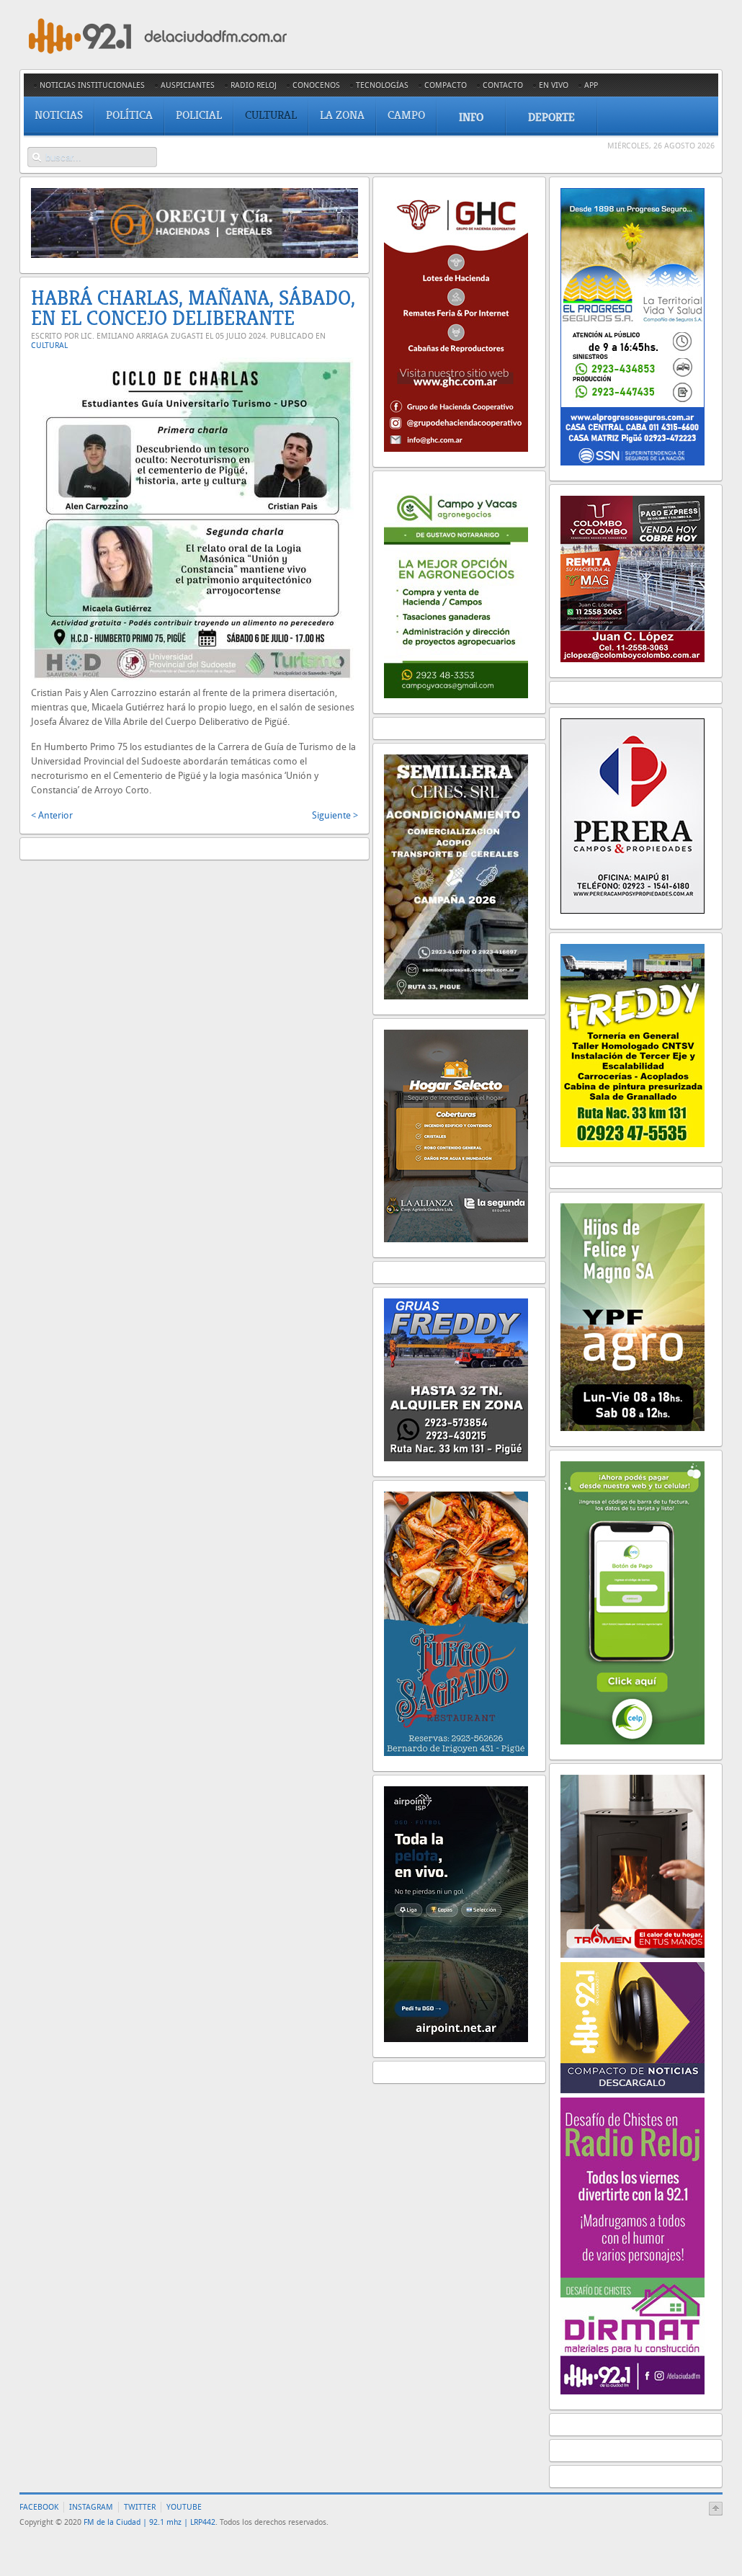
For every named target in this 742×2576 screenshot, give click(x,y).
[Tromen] (633, 1955)
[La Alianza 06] (456, 1239)
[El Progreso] (633, 462)
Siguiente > (335, 815)
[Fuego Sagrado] (456, 1753)
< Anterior (52, 815)
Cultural (49, 346)
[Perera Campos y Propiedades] (633, 910)
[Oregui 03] (195, 255)
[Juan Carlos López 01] (633, 659)
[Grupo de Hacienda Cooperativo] (456, 449)
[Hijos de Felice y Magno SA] (633, 1428)
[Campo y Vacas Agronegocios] (456, 695)
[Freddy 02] (633, 1144)
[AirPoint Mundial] (456, 2039)
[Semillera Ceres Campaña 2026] (456, 996)
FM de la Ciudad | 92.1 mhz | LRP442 (149, 2522)
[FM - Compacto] (633, 2090)
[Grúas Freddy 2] (456, 1458)
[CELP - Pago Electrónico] (633, 1741)
